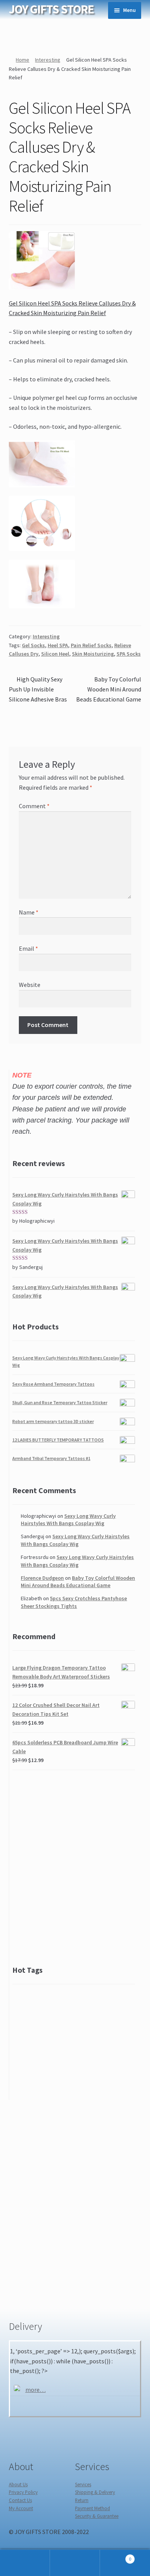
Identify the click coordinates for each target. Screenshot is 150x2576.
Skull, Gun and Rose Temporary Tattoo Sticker (60, 1402)
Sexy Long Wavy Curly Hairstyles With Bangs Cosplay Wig (68, 1520)
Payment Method (92, 2508)
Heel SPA (58, 645)
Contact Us (20, 2500)
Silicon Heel (55, 654)
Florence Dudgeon (42, 1578)
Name (29, 912)
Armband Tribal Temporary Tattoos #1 (51, 1458)
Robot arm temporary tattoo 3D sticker (53, 1421)
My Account (21, 2508)
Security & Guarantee (97, 2516)
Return (82, 2500)
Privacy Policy (23, 2492)
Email (28, 948)
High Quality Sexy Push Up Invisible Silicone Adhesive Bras (38, 689)
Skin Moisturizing (93, 654)
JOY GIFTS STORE (51, 9)
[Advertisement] (75, 1869)
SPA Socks (129, 654)
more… (36, 2390)
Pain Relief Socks (91, 645)
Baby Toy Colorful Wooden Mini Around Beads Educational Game (109, 689)
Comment (34, 806)
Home (22, 60)
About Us (18, 2484)
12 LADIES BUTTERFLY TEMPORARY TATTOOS (58, 1440)
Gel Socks (33, 645)
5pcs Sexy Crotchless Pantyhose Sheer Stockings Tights (74, 1602)
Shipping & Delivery (95, 2492)
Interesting (48, 60)
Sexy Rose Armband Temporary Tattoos (53, 1384)
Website (30, 985)
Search (75, 2563)
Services (83, 2484)
